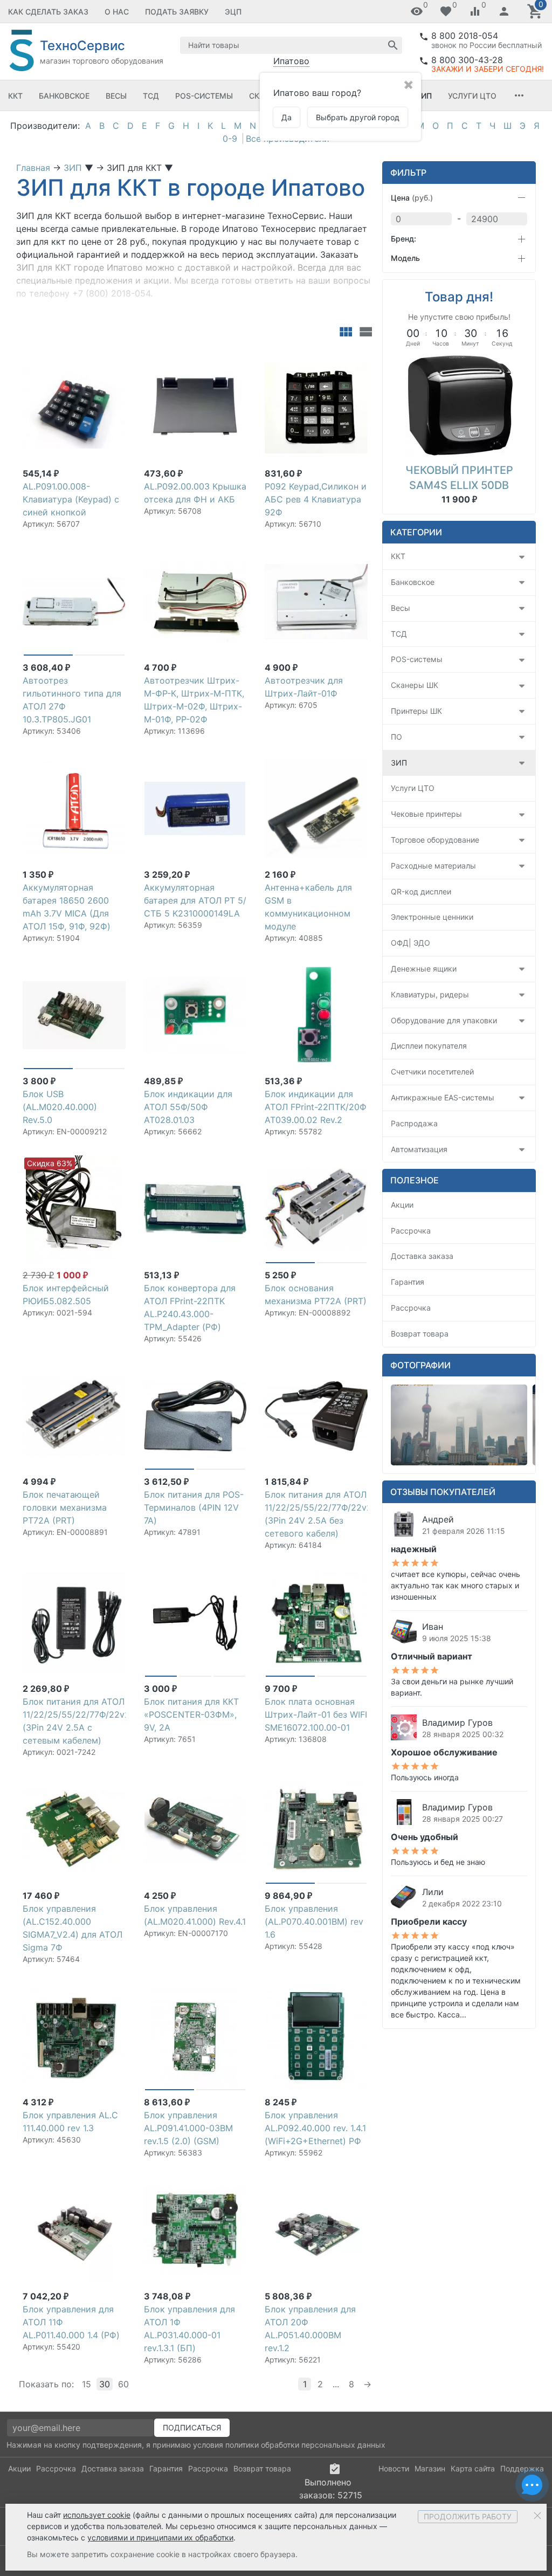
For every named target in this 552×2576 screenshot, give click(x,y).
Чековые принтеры (426, 814)
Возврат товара (420, 1334)
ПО (396, 737)
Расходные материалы (433, 866)
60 (123, 2384)
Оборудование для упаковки (444, 1020)
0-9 (230, 139)
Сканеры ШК (415, 685)
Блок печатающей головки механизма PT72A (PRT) (65, 1507)
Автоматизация (419, 1149)
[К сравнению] (98, 359)
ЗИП (424, 96)
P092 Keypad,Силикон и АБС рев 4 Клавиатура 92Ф (316, 499)
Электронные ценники (432, 917)
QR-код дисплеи (421, 891)
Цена (412, 198)
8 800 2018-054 (465, 36)
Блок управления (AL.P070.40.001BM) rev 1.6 (314, 1921)
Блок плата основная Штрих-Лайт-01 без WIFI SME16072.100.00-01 (316, 1714)
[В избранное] (115, 359)
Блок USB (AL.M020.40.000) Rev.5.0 (60, 1107)
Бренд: (403, 239)
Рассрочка (411, 1231)
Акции (402, 1205)
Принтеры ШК (416, 711)
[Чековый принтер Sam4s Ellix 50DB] (459, 404)
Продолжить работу (468, 2516)
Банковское (64, 96)
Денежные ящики (424, 969)
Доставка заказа (422, 1256)
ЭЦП (233, 12)
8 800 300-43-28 (467, 60)
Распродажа (414, 1123)
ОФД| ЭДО (410, 943)
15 (87, 2384)
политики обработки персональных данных (305, 2445)
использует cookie (97, 2515)
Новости (394, 2468)
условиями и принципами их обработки (160, 2537)
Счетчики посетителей (432, 1072)
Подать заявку (177, 12)
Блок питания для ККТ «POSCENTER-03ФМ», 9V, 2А (191, 1714)
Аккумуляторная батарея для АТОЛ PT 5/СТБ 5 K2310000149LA (195, 900)
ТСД (151, 96)
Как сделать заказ (48, 12)
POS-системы (204, 96)
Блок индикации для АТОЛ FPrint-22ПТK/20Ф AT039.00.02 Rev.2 (316, 1107)
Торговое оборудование (435, 840)
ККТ (15, 96)
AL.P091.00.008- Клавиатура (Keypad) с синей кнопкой (71, 499)
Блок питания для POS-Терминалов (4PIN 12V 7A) (194, 1507)
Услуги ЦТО (472, 96)
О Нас (117, 12)
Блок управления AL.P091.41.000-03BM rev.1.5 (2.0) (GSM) (188, 2128)
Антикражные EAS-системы (443, 1097)
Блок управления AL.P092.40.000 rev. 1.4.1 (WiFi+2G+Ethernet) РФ (315, 2128)
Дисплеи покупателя (429, 1046)
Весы (116, 96)
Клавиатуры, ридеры (430, 994)
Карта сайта (473, 2468)
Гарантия (408, 1282)
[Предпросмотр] (74, 408)
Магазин (430, 2468)
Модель (405, 258)
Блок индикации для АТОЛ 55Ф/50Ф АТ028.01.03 (188, 1107)
